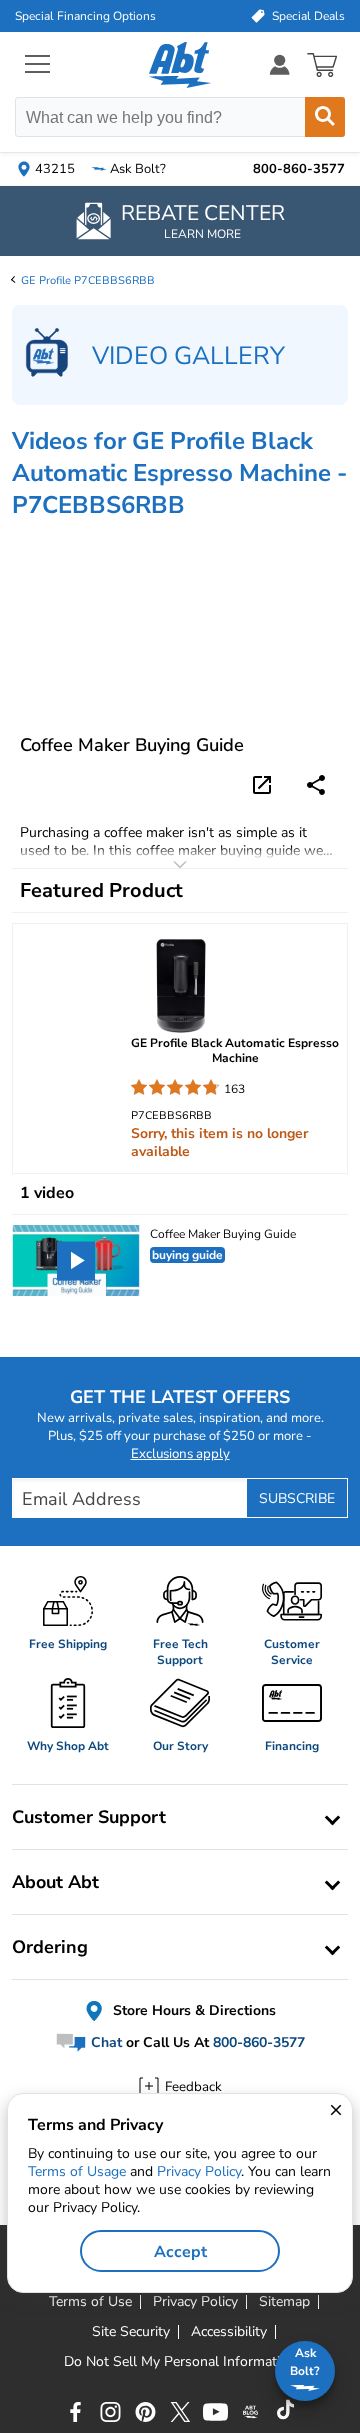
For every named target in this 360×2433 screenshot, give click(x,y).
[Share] (316, 785)
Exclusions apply (180, 1454)
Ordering (50, 1947)
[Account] (280, 64)
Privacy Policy (199, 2171)
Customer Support (89, 1817)
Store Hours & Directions (192, 2010)
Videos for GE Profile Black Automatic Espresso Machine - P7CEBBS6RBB (179, 473)
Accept (180, 2252)
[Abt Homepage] (180, 65)
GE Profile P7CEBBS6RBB (88, 280)
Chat (104, 2042)
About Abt (55, 1882)
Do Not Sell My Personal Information (180, 2362)
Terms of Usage (77, 2171)
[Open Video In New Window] (265, 783)
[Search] (325, 117)
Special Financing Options (85, 16)
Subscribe (297, 1498)
